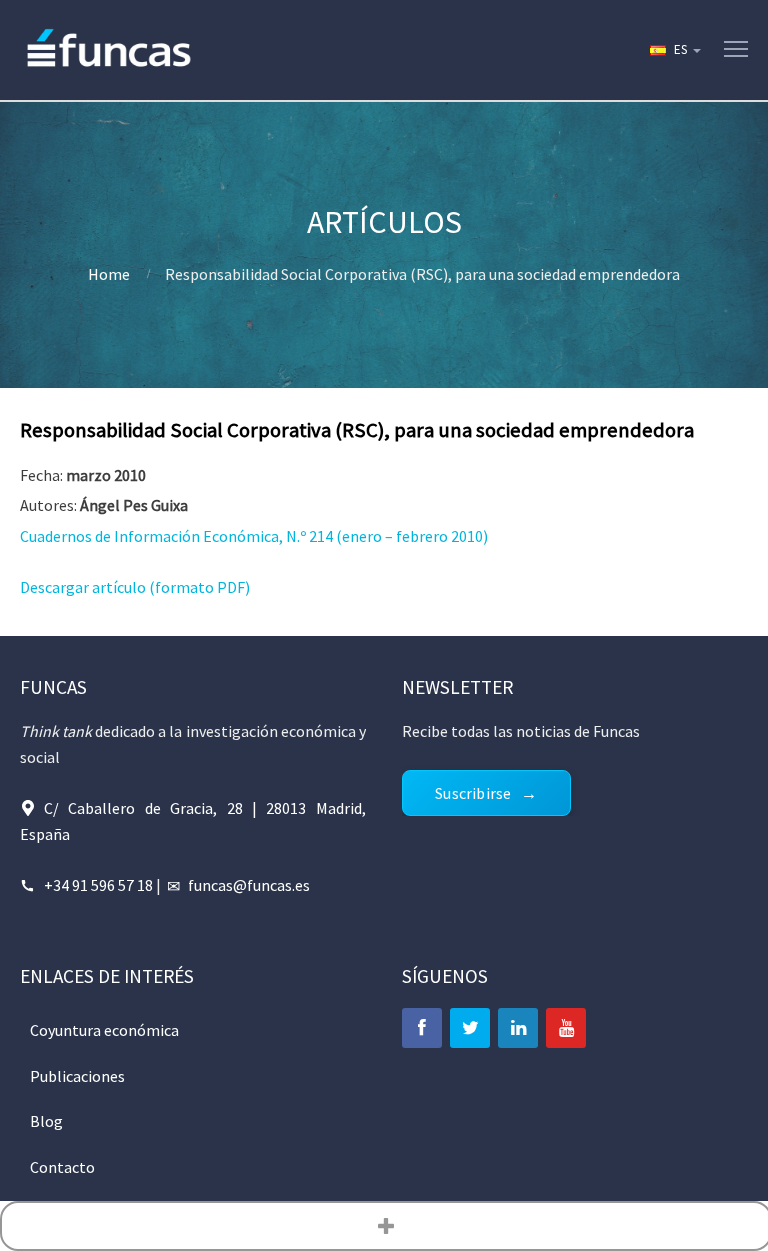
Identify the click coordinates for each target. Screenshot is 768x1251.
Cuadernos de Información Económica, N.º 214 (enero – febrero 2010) (254, 536)
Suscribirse (473, 793)
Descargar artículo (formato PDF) (135, 587)
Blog (46, 1121)
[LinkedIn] (518, 1028)
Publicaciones (77, 1076)
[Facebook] (422, 1028)
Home (109, 274)
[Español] (674, 50)
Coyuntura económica (104, 1030)
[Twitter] (470, 1028)
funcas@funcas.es (249, 885)
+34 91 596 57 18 (98, 885)
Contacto (62, 1167)
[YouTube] (566, 1028)
